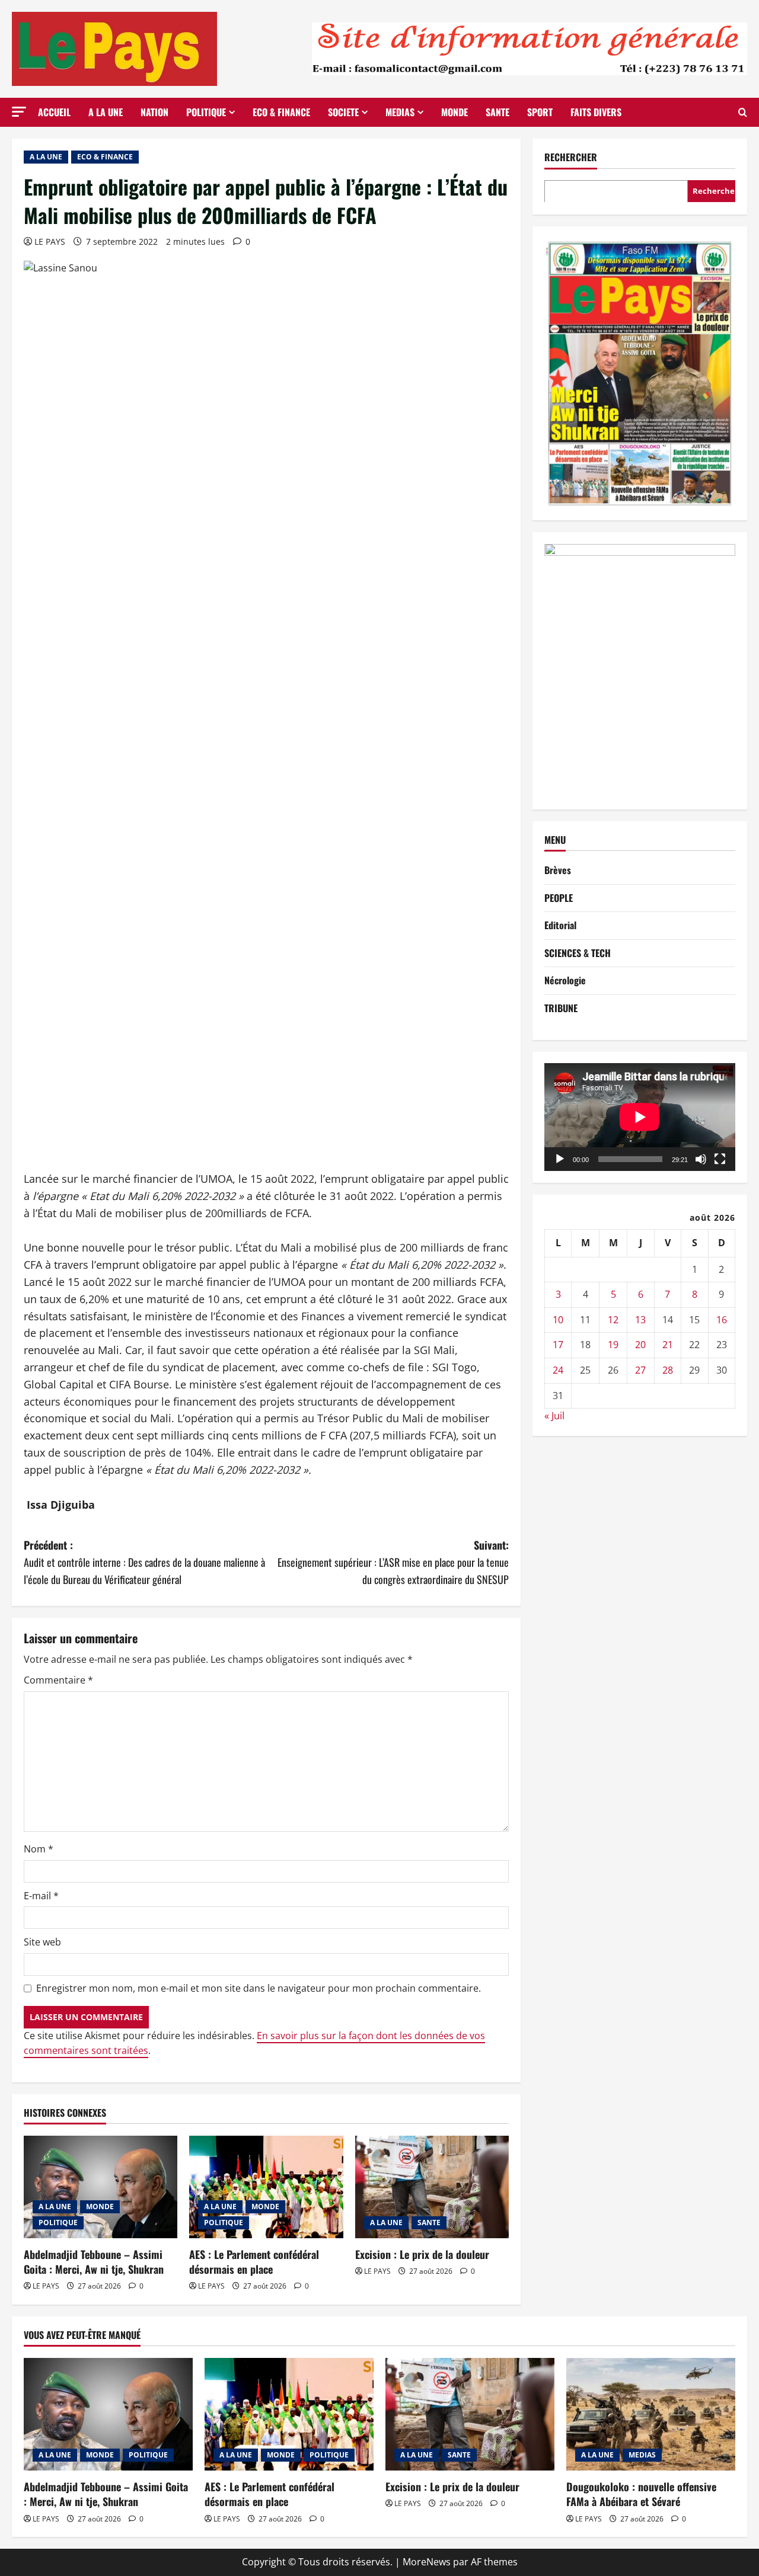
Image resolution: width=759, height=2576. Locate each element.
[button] (19, 112)
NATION (154, 112)
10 (558, 1320)
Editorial (560, 925)
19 (613, 1345)
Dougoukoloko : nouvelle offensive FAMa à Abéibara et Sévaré (641, 2494)
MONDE (455, 112)
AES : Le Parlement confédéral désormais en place (254, 2262)
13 (640, 1320)
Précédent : (144, 1562)
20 (640, 1345)
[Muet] (701, 1159)
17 (558, 1345)
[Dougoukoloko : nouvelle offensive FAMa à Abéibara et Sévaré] (651, 2414)
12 (613, 1320)
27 (640, 1370)
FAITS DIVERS (596, 112)
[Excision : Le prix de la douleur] (432, 2187)
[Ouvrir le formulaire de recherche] (743, 112)
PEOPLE (559, 897)
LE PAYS (50, 241)
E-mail (41, 1896)
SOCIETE (343, 112)
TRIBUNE (561, 1008)
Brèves (558, 870)
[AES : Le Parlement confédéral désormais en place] (266, 2187)
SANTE (498, 112)
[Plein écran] (720, 1159)
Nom (39, 1849)
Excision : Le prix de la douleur (422, 2254)
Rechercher (571, 157)
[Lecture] (560, 1159)
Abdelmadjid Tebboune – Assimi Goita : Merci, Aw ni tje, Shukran (94, 2262)
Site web (42, 1942)
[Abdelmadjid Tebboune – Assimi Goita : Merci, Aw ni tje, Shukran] (101, 2187)
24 (558, 1370)
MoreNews (427, 2562)
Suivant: (393, 1562)
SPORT (540, 112)
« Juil (554, 1416)
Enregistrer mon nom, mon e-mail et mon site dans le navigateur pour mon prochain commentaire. (259, 1988)
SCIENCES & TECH (578, 953)
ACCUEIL (54, 112)
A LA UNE (106, 112)
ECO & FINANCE (281, 112)
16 (722, 1320)
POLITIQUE (206, 112)
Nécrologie (565, 980)
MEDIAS (400, 112)
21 (668, 1345)
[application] (640, 1117)
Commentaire (58, 1680)
